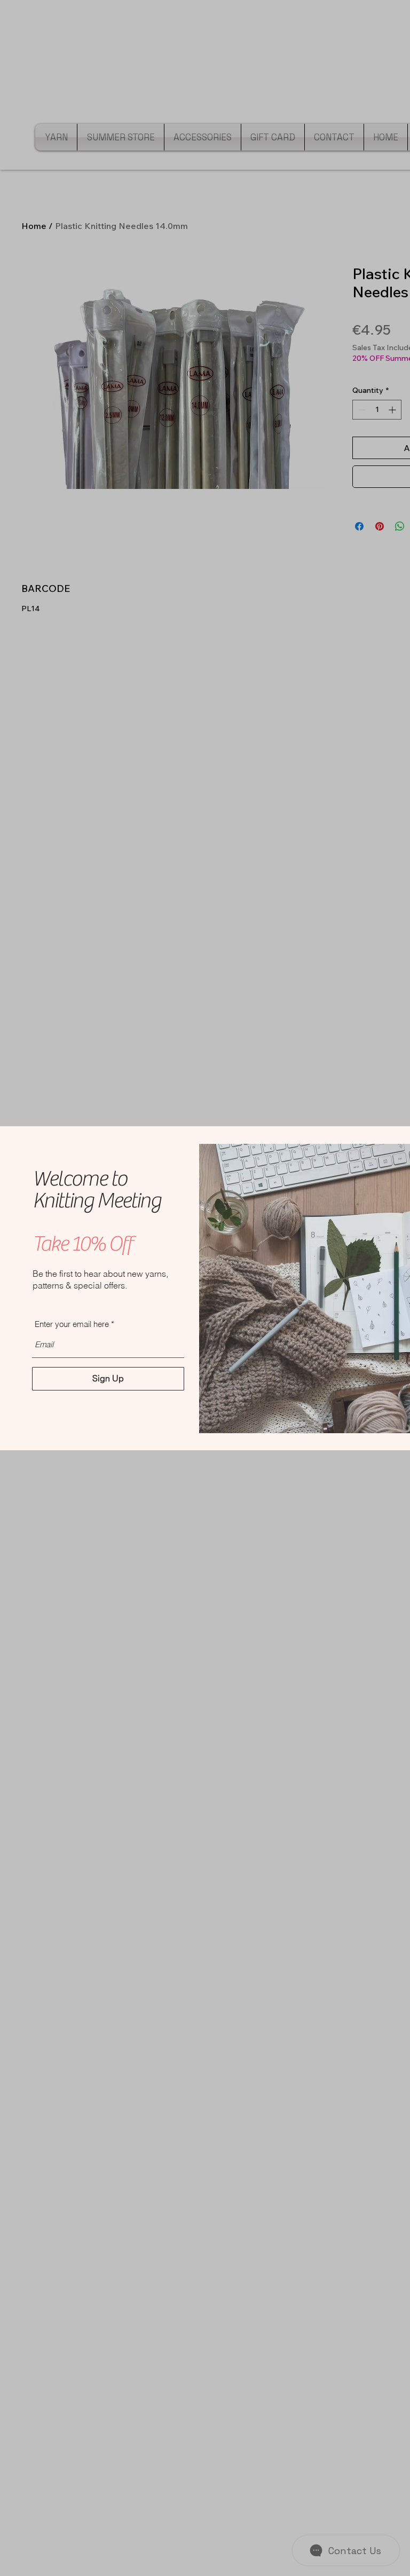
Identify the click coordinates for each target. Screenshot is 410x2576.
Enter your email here (72, 1324)
